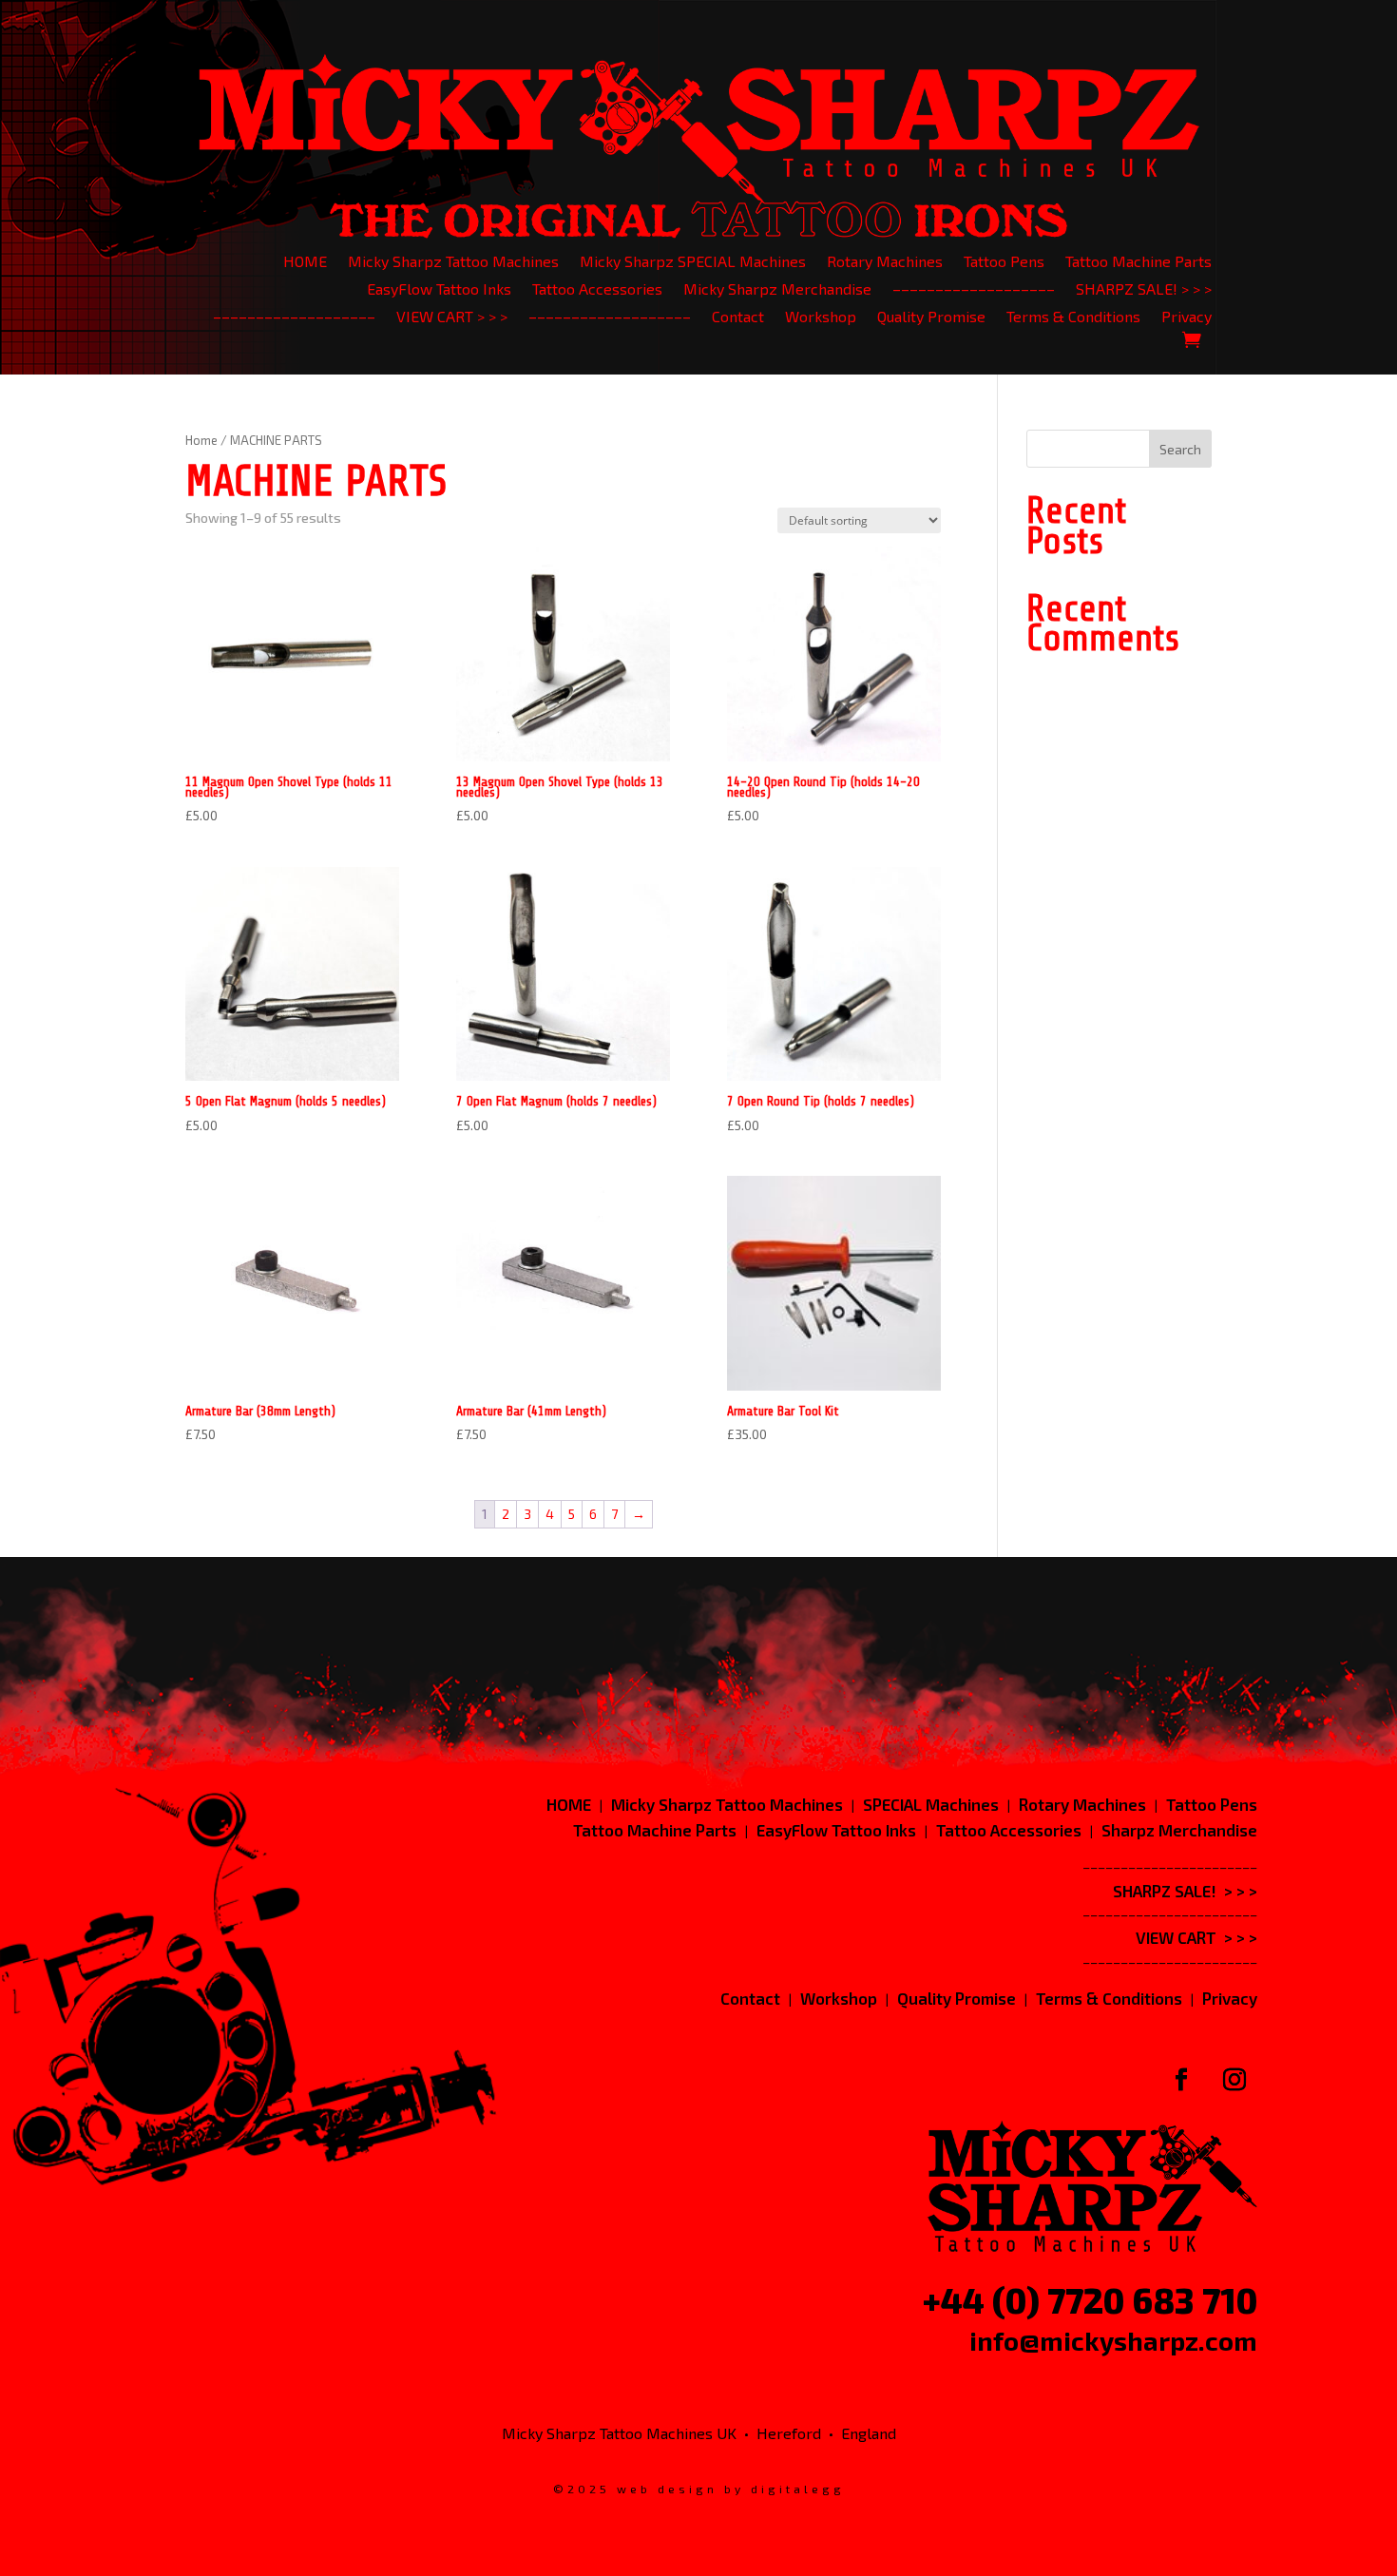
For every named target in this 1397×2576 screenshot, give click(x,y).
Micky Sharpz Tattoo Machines (453, 263)
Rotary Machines (885, 263)
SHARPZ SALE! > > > (1144, 290)
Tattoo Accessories (597, 290)
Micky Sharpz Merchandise (777, 290)
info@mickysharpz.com (1113, 2340)
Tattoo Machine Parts (1139, 263)
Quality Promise (931, 318)
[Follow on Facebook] (1181, 2080)
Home (201, 440)
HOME (305, 263)
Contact (738, 318)
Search (1180, 449)
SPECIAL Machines (931, 1804)
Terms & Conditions (1073, 318)
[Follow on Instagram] (1234, 2080)
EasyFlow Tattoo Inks (439, 290)
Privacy (1186, 318)
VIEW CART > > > (452, 318)
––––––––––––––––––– (974, 290)
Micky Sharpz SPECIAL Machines (693, 263)
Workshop (821, 318)
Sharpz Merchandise (1179, 1830)
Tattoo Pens (1004, 263)
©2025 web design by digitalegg (699, 2489)
